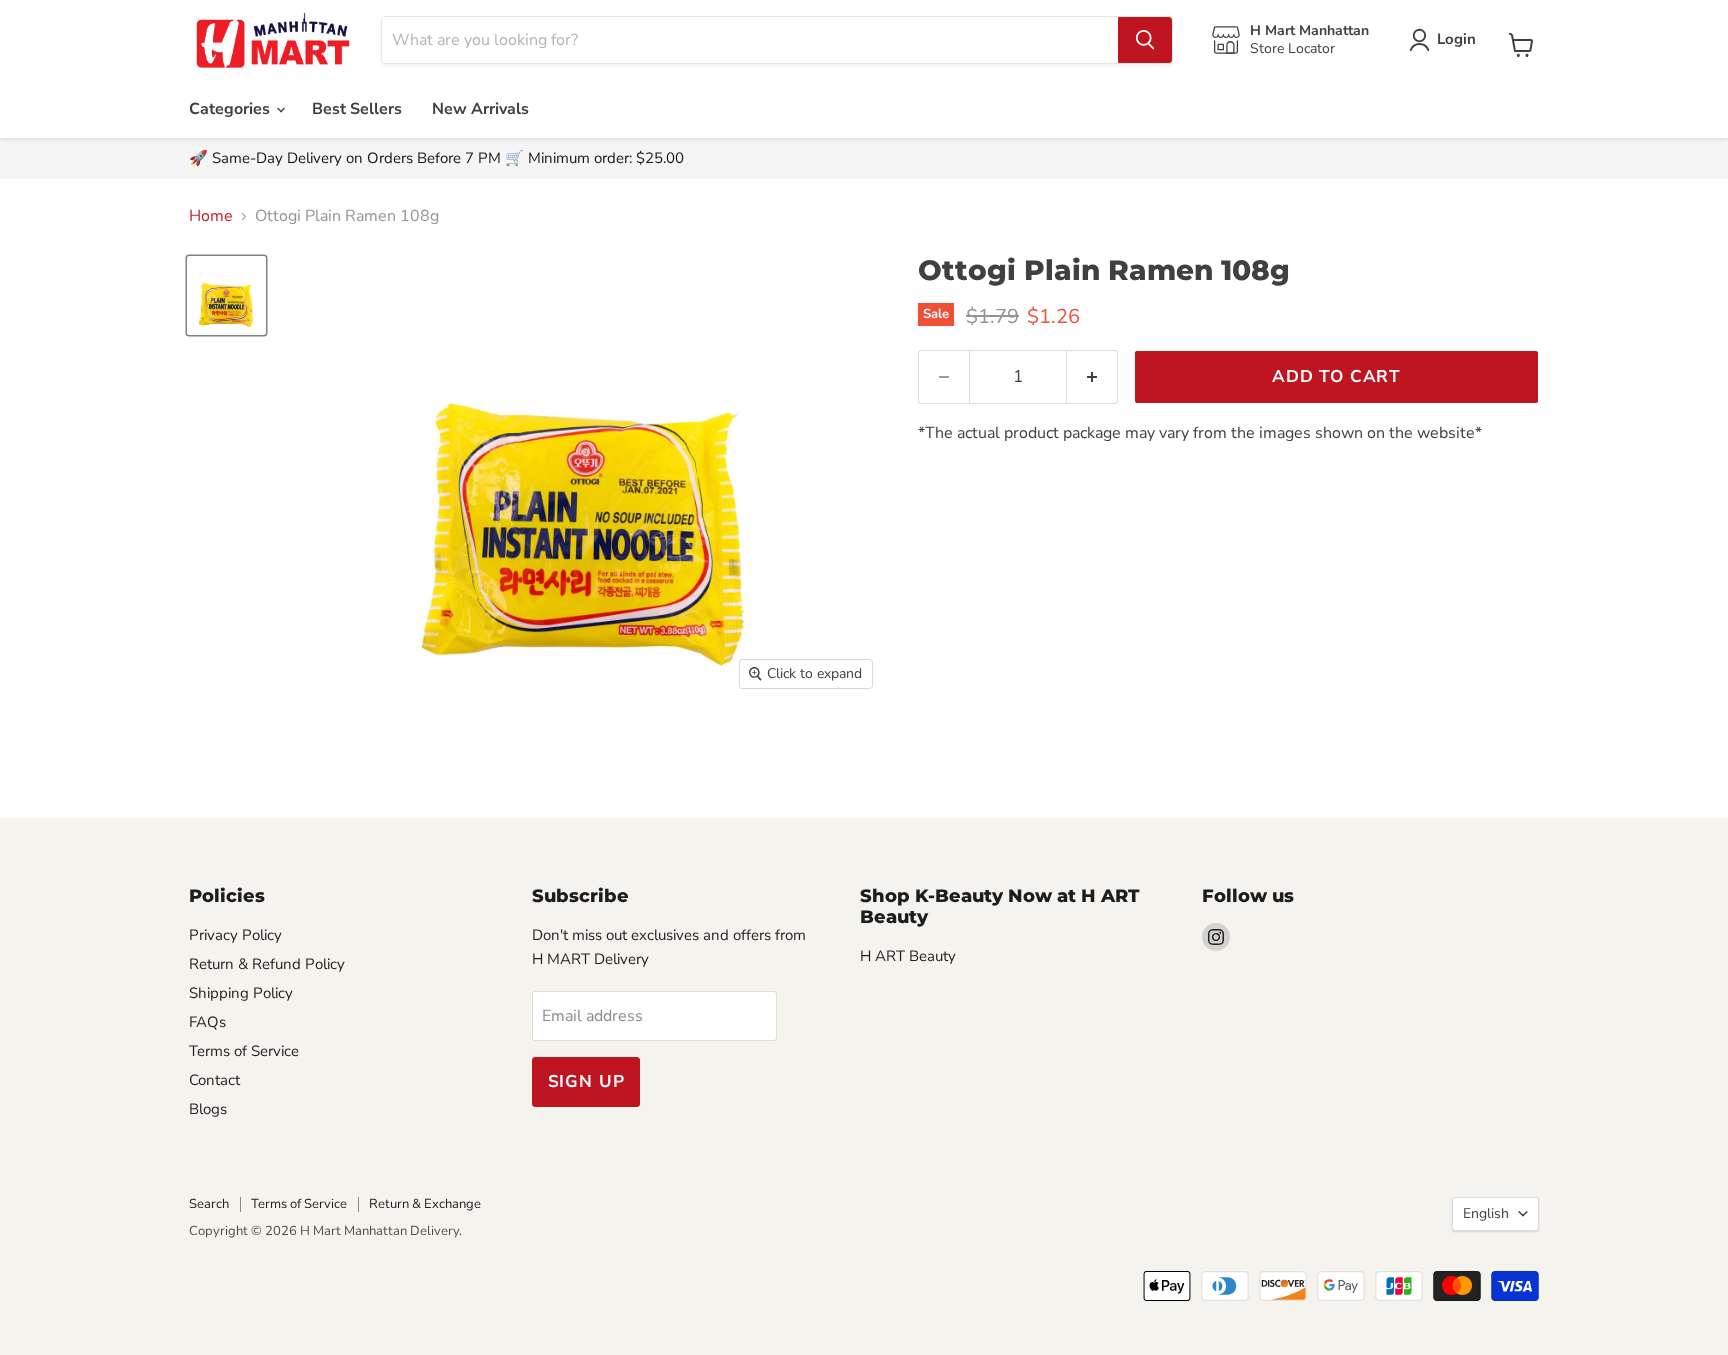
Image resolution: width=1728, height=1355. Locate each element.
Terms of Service (244, 1051)
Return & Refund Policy (267, 964)
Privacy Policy (235, 935)
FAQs (207, 1022)
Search (209, 1204)
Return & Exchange (425, 1204)
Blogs (208, 1109)
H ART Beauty (908, 956)
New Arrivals (480, 109)
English (1486, 1213)
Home (211, 216)
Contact (214, 1080)
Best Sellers (357, 109)
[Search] (1145, 40)
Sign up (586, 1081)
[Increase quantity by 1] (1092, 377)
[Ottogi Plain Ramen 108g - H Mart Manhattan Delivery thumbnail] (226, 295)
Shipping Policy (241, 993)
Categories (231, 109)
